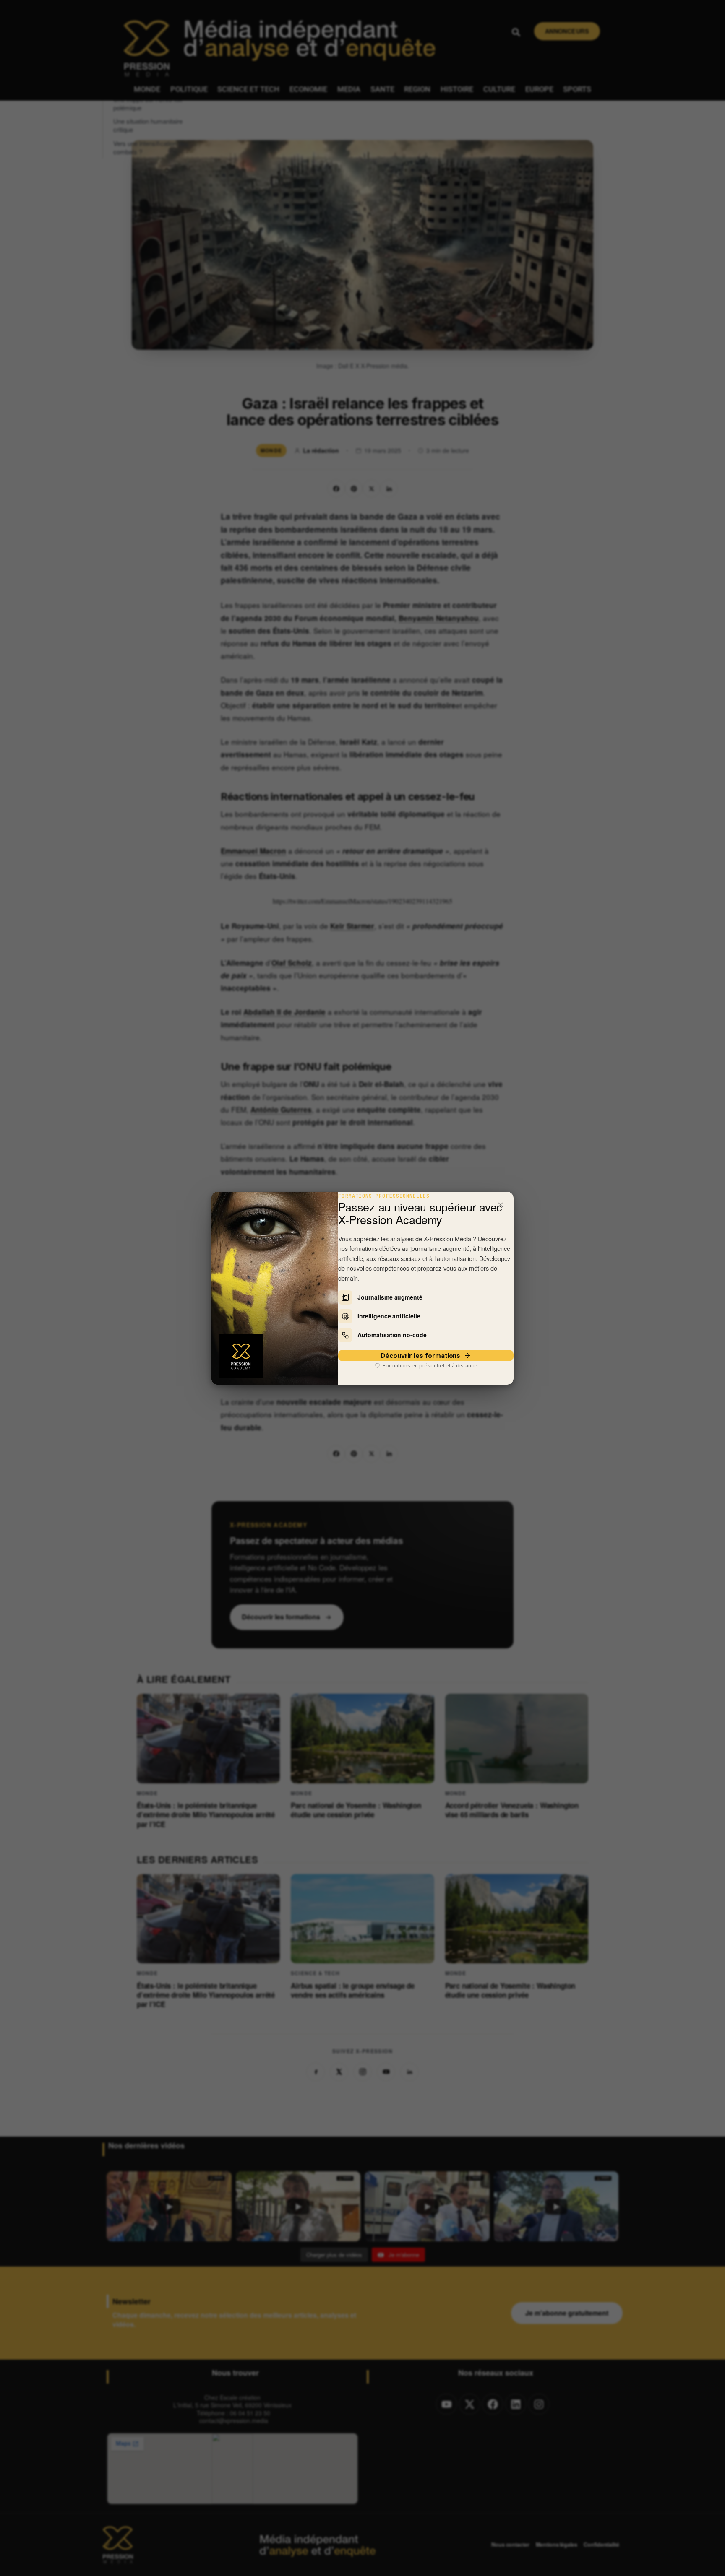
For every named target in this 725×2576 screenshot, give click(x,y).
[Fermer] (501, 1205)
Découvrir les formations (420, 1356)
